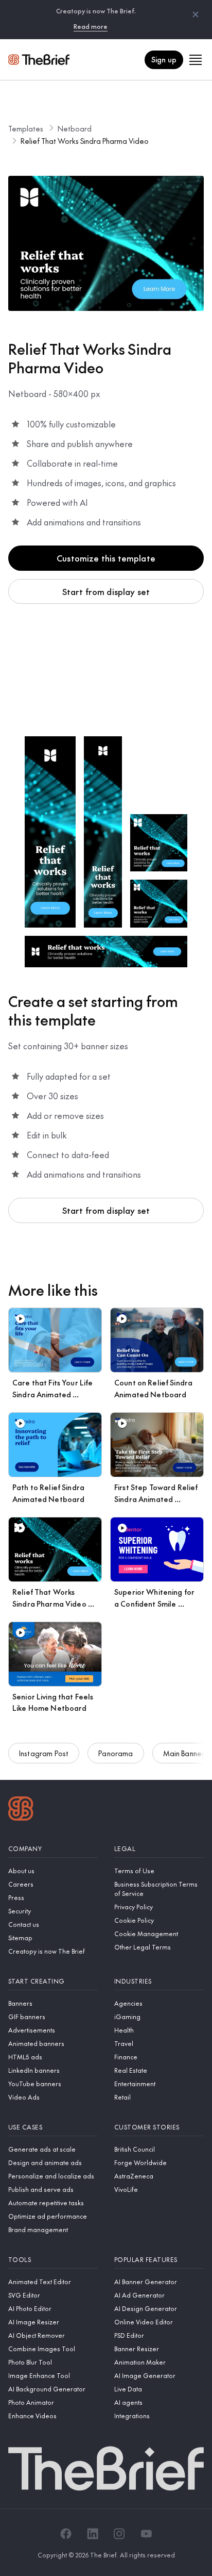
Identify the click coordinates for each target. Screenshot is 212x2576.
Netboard (75, 128)
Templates (26, 128)
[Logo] (21, 1810)
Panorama (116, 1753)
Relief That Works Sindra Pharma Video (85, 141)
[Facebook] (66, 2534)
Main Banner (184, 1753)
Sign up (164, 59)
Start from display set (106, 591)
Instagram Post (44, 1753)
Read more (91, 26)
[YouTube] (146, 2534)
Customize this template (106, 558)
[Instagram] (119, 2534)
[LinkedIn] (93, 2534)
